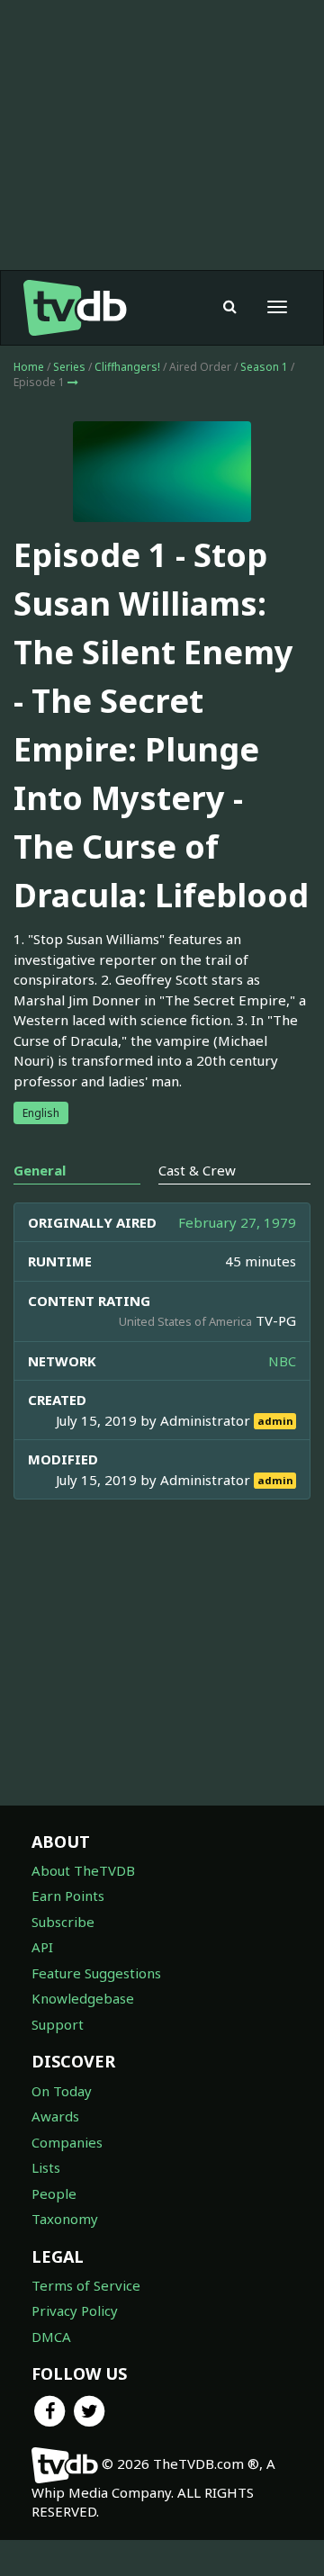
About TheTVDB (83, 1870)
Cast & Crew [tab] (197, 1170)
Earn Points (68, 1896)
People (54, 2193)
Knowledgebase (83, 1998)
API (42, 1947)
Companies (67, 2142)
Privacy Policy (75, 2310)
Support (58, 2024)
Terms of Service (86, 2285)
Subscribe (63, 1922)
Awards (55, 2116)
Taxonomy (65, 2219)
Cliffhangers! (127, 367)
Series (69, 367)
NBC (282, 1361)
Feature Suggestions (96, 1973)
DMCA (51, 2337)
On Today (62, 2091)
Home (29, 367)
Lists (46, 2167)
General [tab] (40, 1170)
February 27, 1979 (237, 1222)
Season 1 (264, 367)
